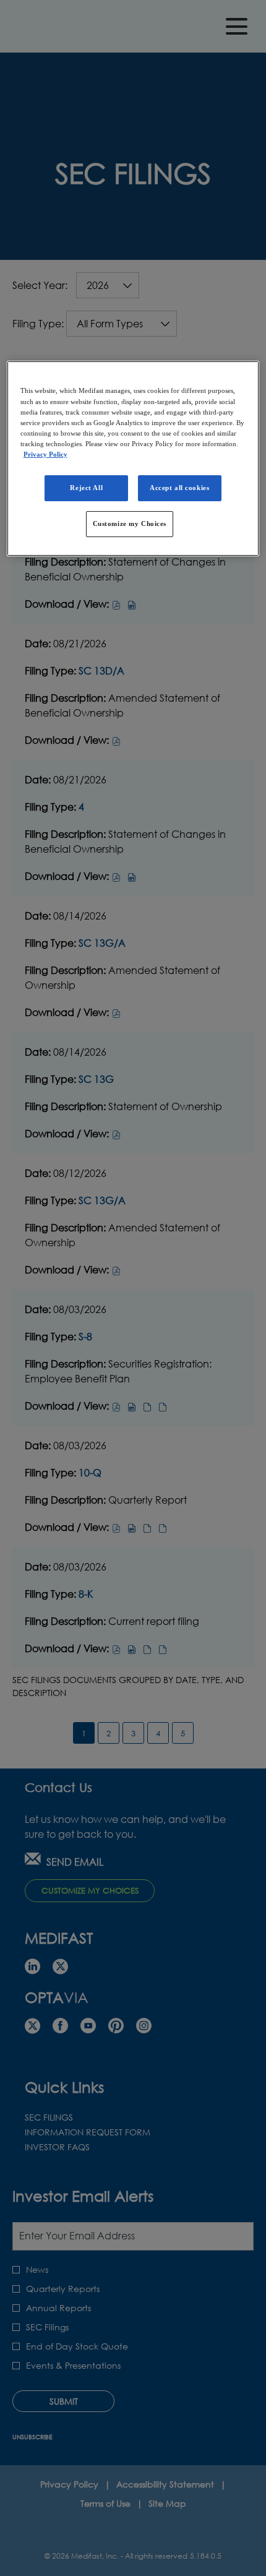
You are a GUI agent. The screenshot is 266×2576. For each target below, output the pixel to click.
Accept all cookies (179, 488)
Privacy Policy (45, 454)
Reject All (86, 488)
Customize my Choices (130, 523)
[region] (133, 458)
